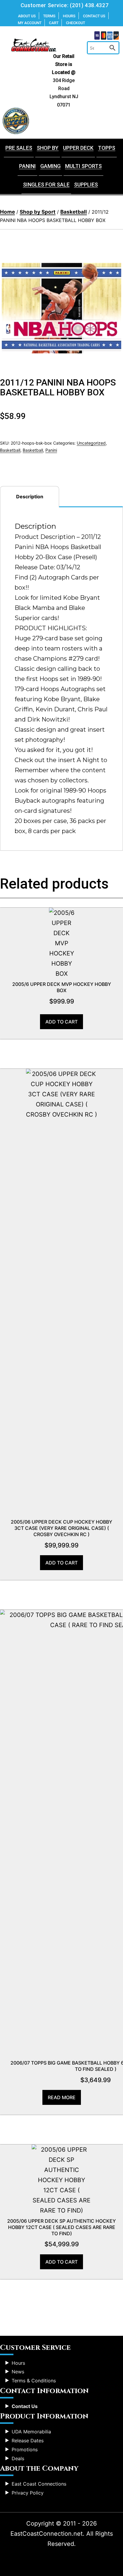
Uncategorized (91, 443)
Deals (18, 2458)
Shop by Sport (38, 212)
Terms (49, 16)
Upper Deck (78, 148)
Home (7, 212)
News (18, 2372)
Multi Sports (83, 166)
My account (30, 23)
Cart (54, 23)
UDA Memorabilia (31, 2432)
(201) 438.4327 (89, 5)
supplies (86, 185)
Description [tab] (30, 497)
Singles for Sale (46, 185)
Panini (27, 166)
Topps (107, 148)
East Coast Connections (39, 2484)
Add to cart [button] (61, 1022)
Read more (62, 2097)
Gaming (50, 166)
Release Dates (28, 2441)
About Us (27, 16)
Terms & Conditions (34, 2381)
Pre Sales (19, 148)
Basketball (74, 212)
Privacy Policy (28, 2493)
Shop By (48, 148)
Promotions (25, 2449)
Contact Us (94, 16)
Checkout (76, 23)
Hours (69, 16)
